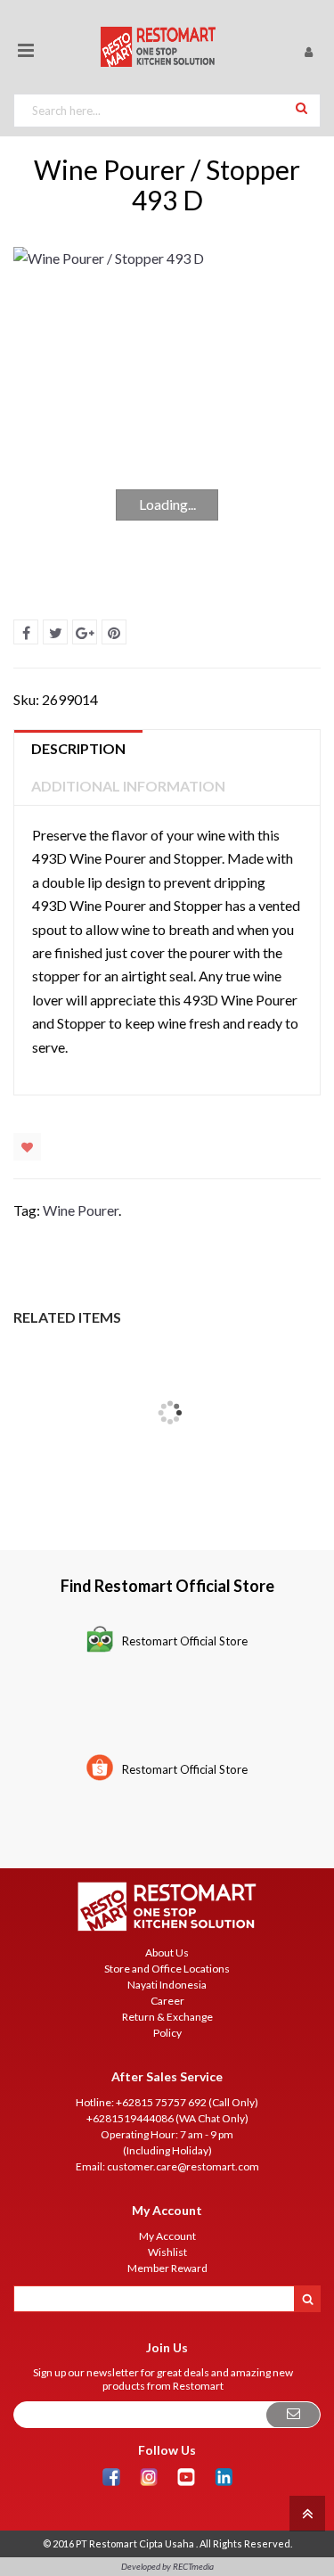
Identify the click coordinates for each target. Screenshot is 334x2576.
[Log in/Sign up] (308, 51)
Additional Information (128, 786)
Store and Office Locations (167, 1969)
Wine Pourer (81, 1210)
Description (78, 748)
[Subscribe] (293, 2415)
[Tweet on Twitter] (55, 632)
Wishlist (27, 1147)
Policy (167, 2033)
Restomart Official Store (185, 1641)
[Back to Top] (305, 2512)
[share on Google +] (85, 632)
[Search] (301, 107)
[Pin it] (114, 632)
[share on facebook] (26, 632)
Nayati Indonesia (167, 1985)
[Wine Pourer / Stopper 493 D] (167, 409)
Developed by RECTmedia (167, 2566)
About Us (167, 1953)
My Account (167, 2236)
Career (167, 2001)
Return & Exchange (167, 2017)
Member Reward (167, 2268)
